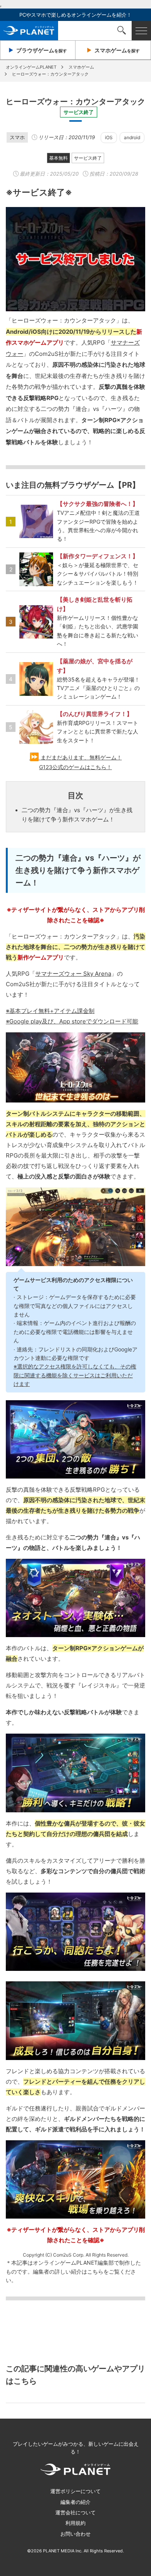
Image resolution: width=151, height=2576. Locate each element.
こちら (95, 2271)
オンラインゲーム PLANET (29, 31)
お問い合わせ (75, 2534)
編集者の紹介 (75, 2502)
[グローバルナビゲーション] (141, 31)
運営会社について (75, 2512)
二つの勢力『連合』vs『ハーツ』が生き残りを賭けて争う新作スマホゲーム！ (77, 815)
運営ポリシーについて (75, 2491)
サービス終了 (88, 158)
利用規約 (75, 2523)
